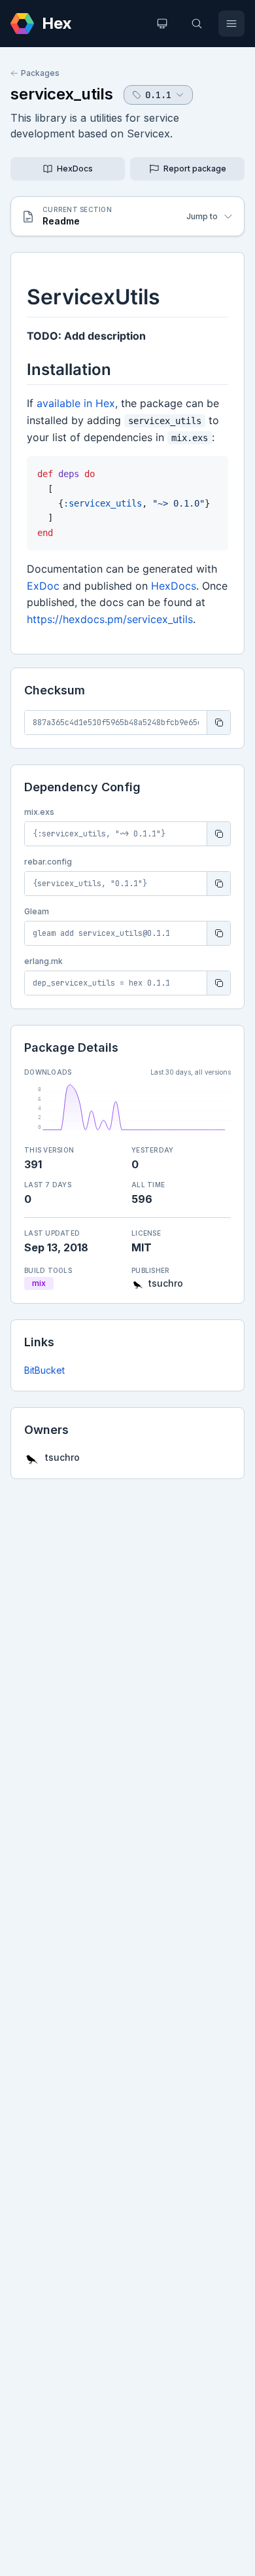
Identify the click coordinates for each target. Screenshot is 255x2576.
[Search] (197, 24)
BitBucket (44, 1370)
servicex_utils (62, 94)
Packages (40, 73)
